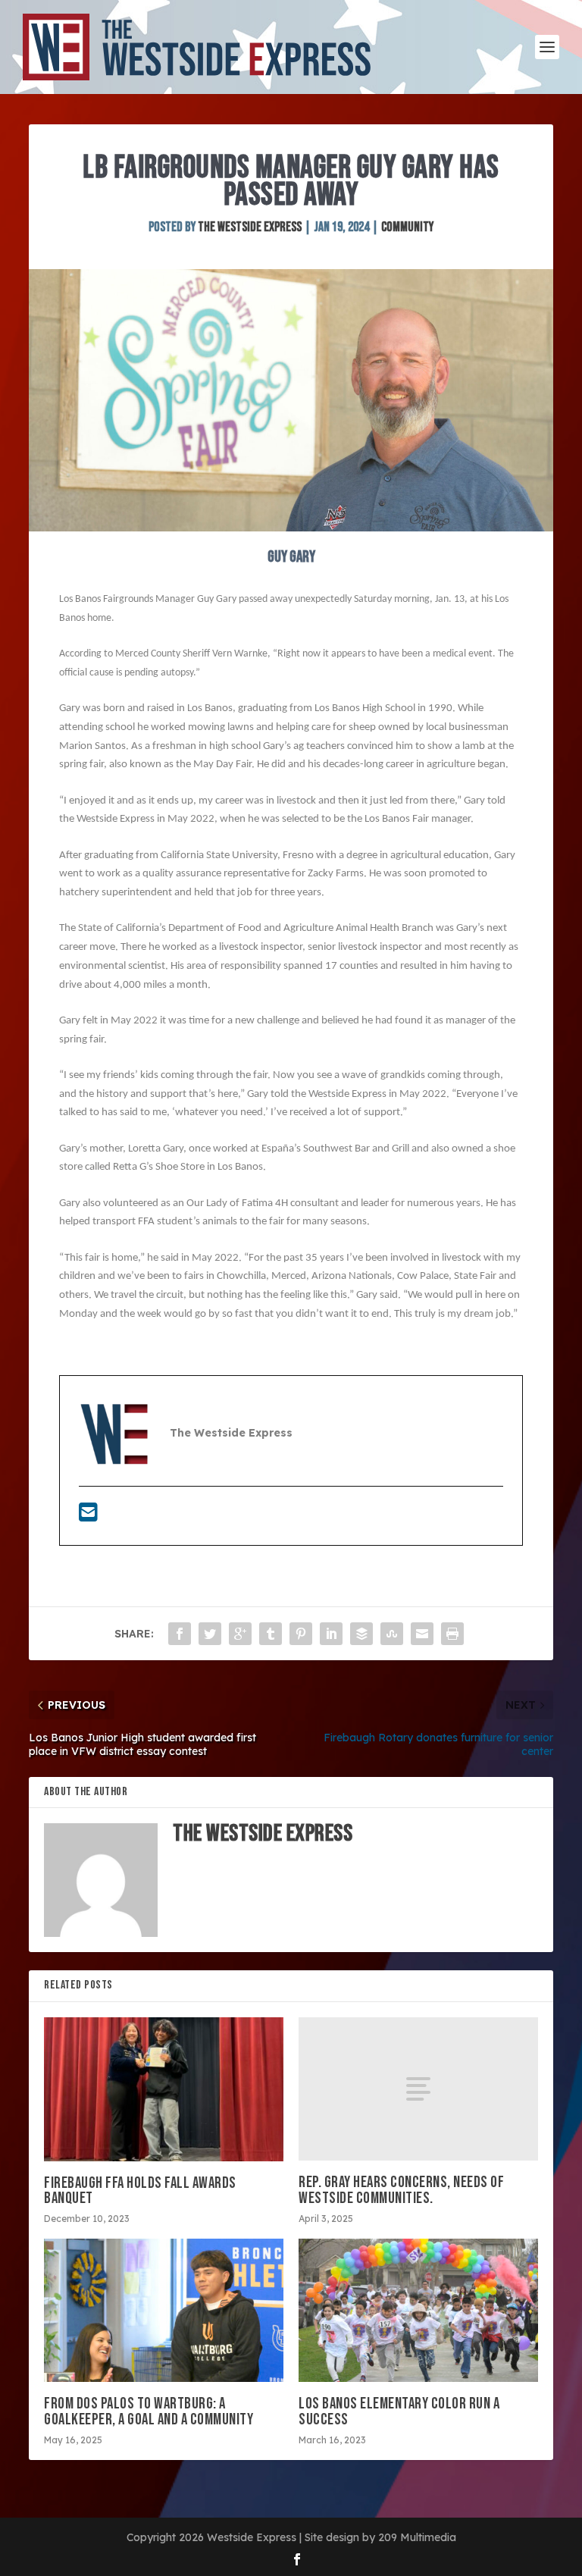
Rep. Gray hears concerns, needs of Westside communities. (401, 2190)
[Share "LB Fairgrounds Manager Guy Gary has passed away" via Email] (422, 1634)
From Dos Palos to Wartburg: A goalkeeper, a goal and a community (149, 2411)
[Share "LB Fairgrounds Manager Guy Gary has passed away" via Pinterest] (301, 1634)
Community (407, 227)
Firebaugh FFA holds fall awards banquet (140, 2191)
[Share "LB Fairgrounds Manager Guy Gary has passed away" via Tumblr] (271, 1634)
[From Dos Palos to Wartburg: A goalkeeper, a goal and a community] (164, 2310)
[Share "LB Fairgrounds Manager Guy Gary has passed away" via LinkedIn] (331, 1634)
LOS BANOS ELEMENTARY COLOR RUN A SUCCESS (399, 2411)
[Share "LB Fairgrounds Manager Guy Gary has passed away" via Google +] (240, 1634)
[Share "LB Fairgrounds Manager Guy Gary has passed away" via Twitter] (210, 1634)
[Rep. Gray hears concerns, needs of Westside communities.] (418, 2089)
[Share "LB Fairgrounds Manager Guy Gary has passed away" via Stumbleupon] (392, 1634)
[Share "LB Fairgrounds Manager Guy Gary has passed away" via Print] (452, 1634)
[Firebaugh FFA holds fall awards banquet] (164, 2089)
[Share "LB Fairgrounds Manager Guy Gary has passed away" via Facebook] (180, 1634)
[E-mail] (88, 1516)
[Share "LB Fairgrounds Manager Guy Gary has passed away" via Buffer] (361, 1634)
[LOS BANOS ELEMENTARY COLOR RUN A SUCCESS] (418, 2310)
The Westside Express (250, 227)
